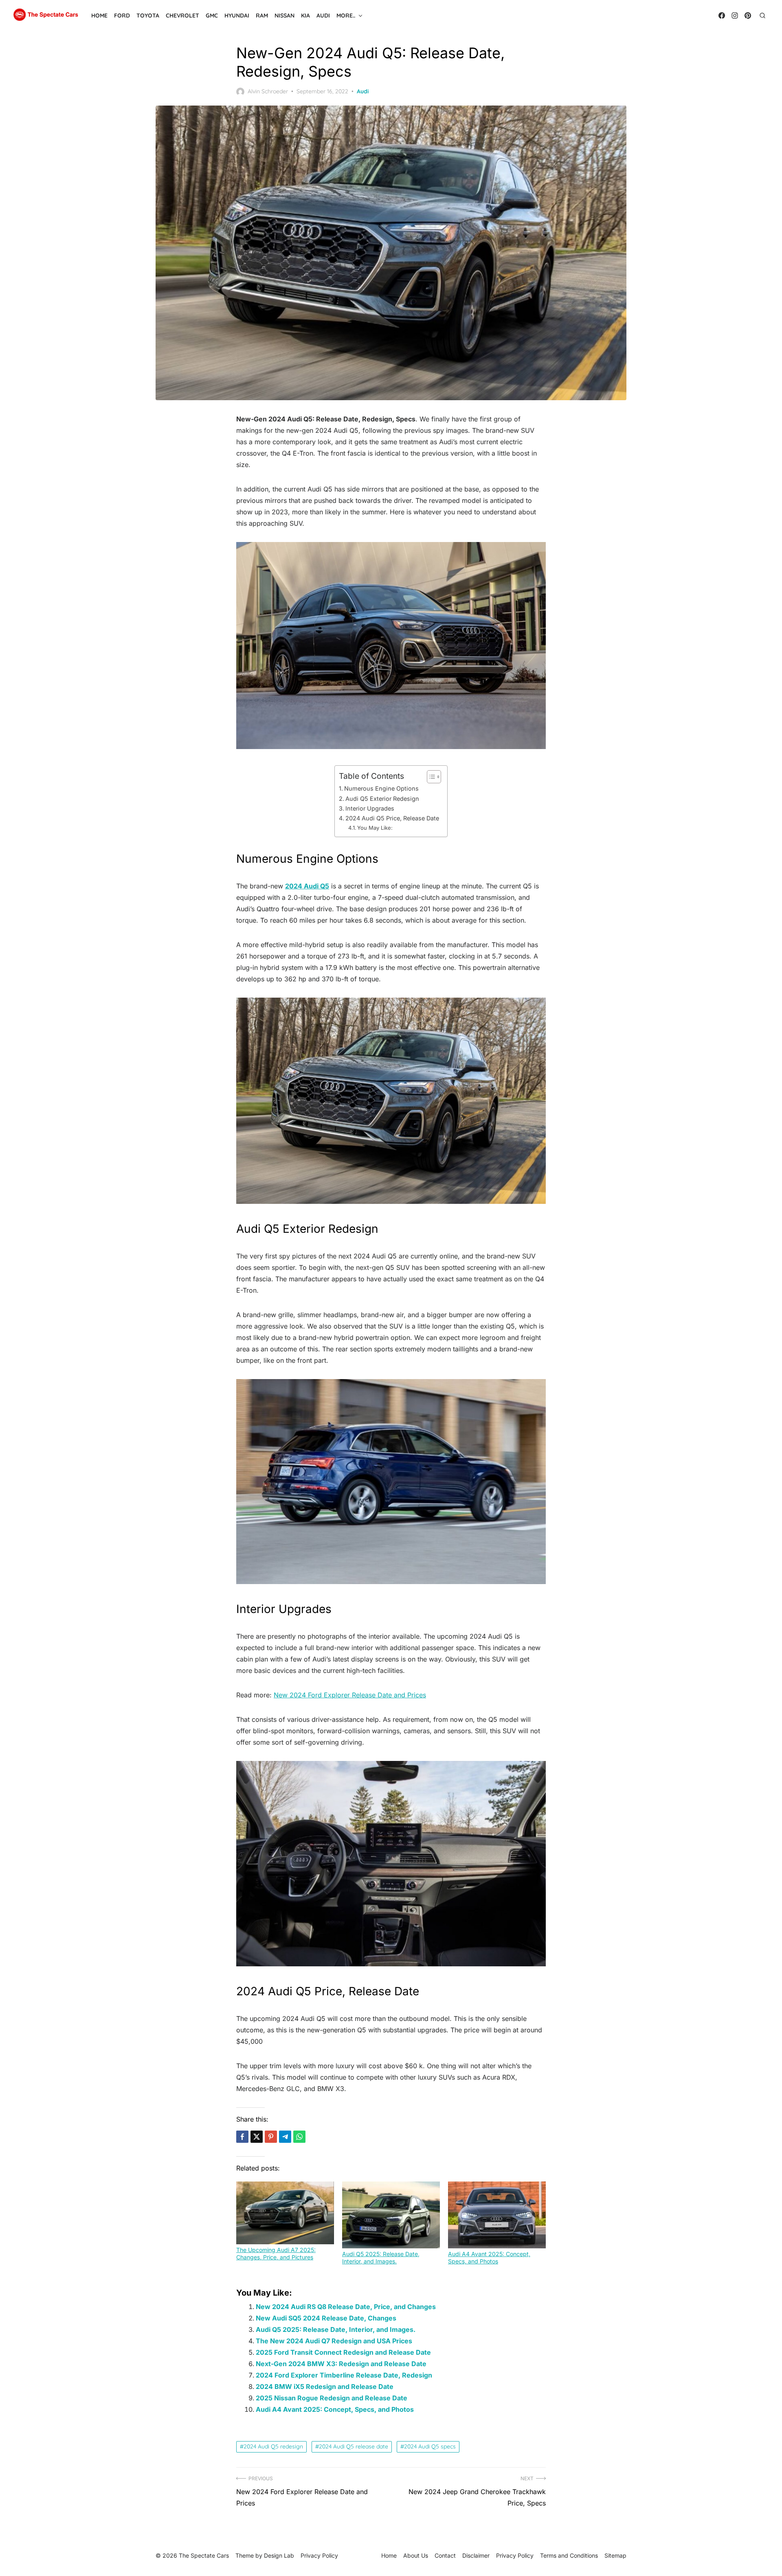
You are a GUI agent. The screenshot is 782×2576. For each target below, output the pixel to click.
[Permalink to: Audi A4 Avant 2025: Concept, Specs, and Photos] (497, 2215)
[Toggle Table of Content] (430, 777)
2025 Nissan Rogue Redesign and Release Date (332, 2398)
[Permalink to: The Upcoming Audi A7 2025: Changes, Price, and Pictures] (285, 2213)
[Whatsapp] (299, 2137)
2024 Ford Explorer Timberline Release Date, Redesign (344, 2375)
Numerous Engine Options (381, 788)
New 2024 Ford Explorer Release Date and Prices (350, 1695)
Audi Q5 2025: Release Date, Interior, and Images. (381, 2258)
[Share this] (242, 2137)
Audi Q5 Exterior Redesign (382, 799)
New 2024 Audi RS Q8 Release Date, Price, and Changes (346, 2307)
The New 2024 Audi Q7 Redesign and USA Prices (334, 2341)
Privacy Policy (515, 2555)
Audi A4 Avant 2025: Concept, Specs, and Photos (489, 2258)
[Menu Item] (722, 15)
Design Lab (279, 2555)
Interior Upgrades (370, 808)
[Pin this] (271, 2137)
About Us (416, 2555)
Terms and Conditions (569, 2555)
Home (99, 15)
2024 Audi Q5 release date (354, 2446)
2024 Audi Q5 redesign (273, 2446)
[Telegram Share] (285, 2137)
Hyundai (237, 15)
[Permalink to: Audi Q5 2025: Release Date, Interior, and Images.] (391, 2215)
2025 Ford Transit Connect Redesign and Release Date (343, 2352)
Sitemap (615, 2555)
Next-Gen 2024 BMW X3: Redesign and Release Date (341, 2364)
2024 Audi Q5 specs (430, 2446)
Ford (122, 15)
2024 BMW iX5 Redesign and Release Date (325, 2386)
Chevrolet (182, 15)
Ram (262, 15)
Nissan (284, 15)
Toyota (148, 15)
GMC (212, 15)
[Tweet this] (257, 2137)
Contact (445, 2555)
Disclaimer (476, 2555)
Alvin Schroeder (268, 91)
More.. (346, 15)
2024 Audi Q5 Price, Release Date (392, 818)
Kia (305, 15)
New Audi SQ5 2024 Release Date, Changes (326, 2318)
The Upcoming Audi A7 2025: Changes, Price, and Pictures (276, 2253)
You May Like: (375, 828)
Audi (323, 15)
